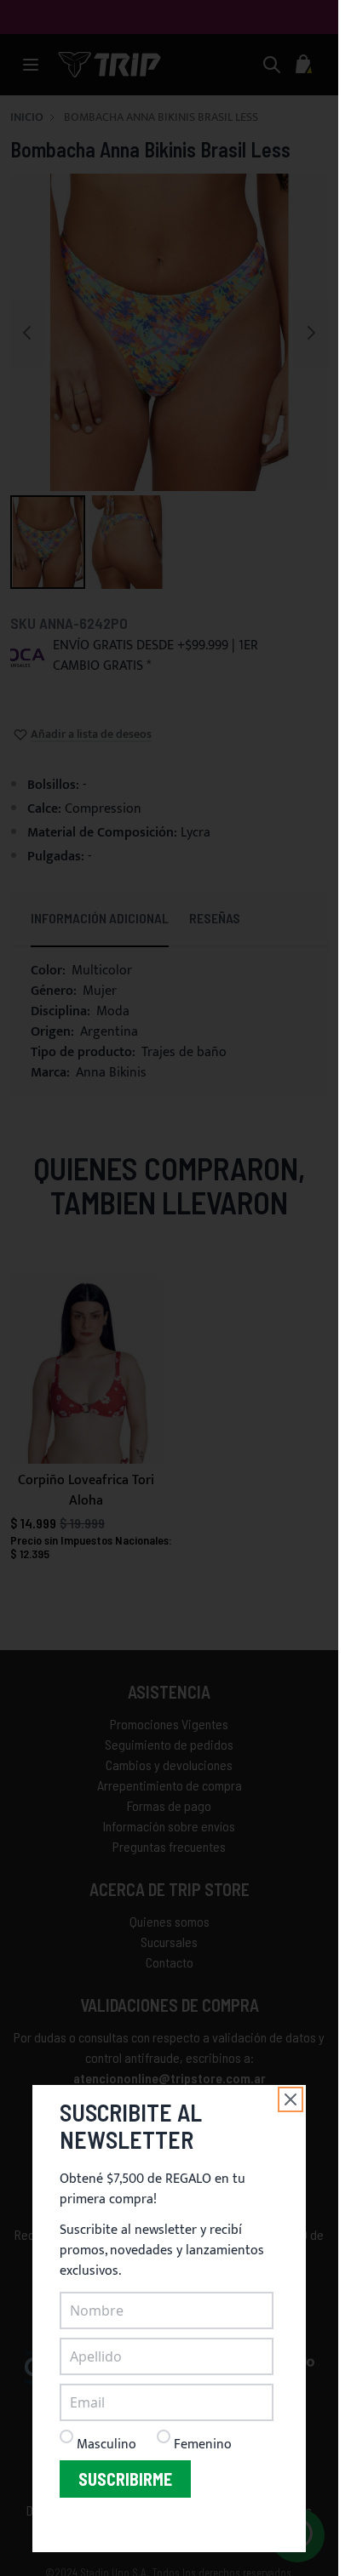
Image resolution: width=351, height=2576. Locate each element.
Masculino (106, 2445)
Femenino (203, 2445)
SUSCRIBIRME (125, 2479)
